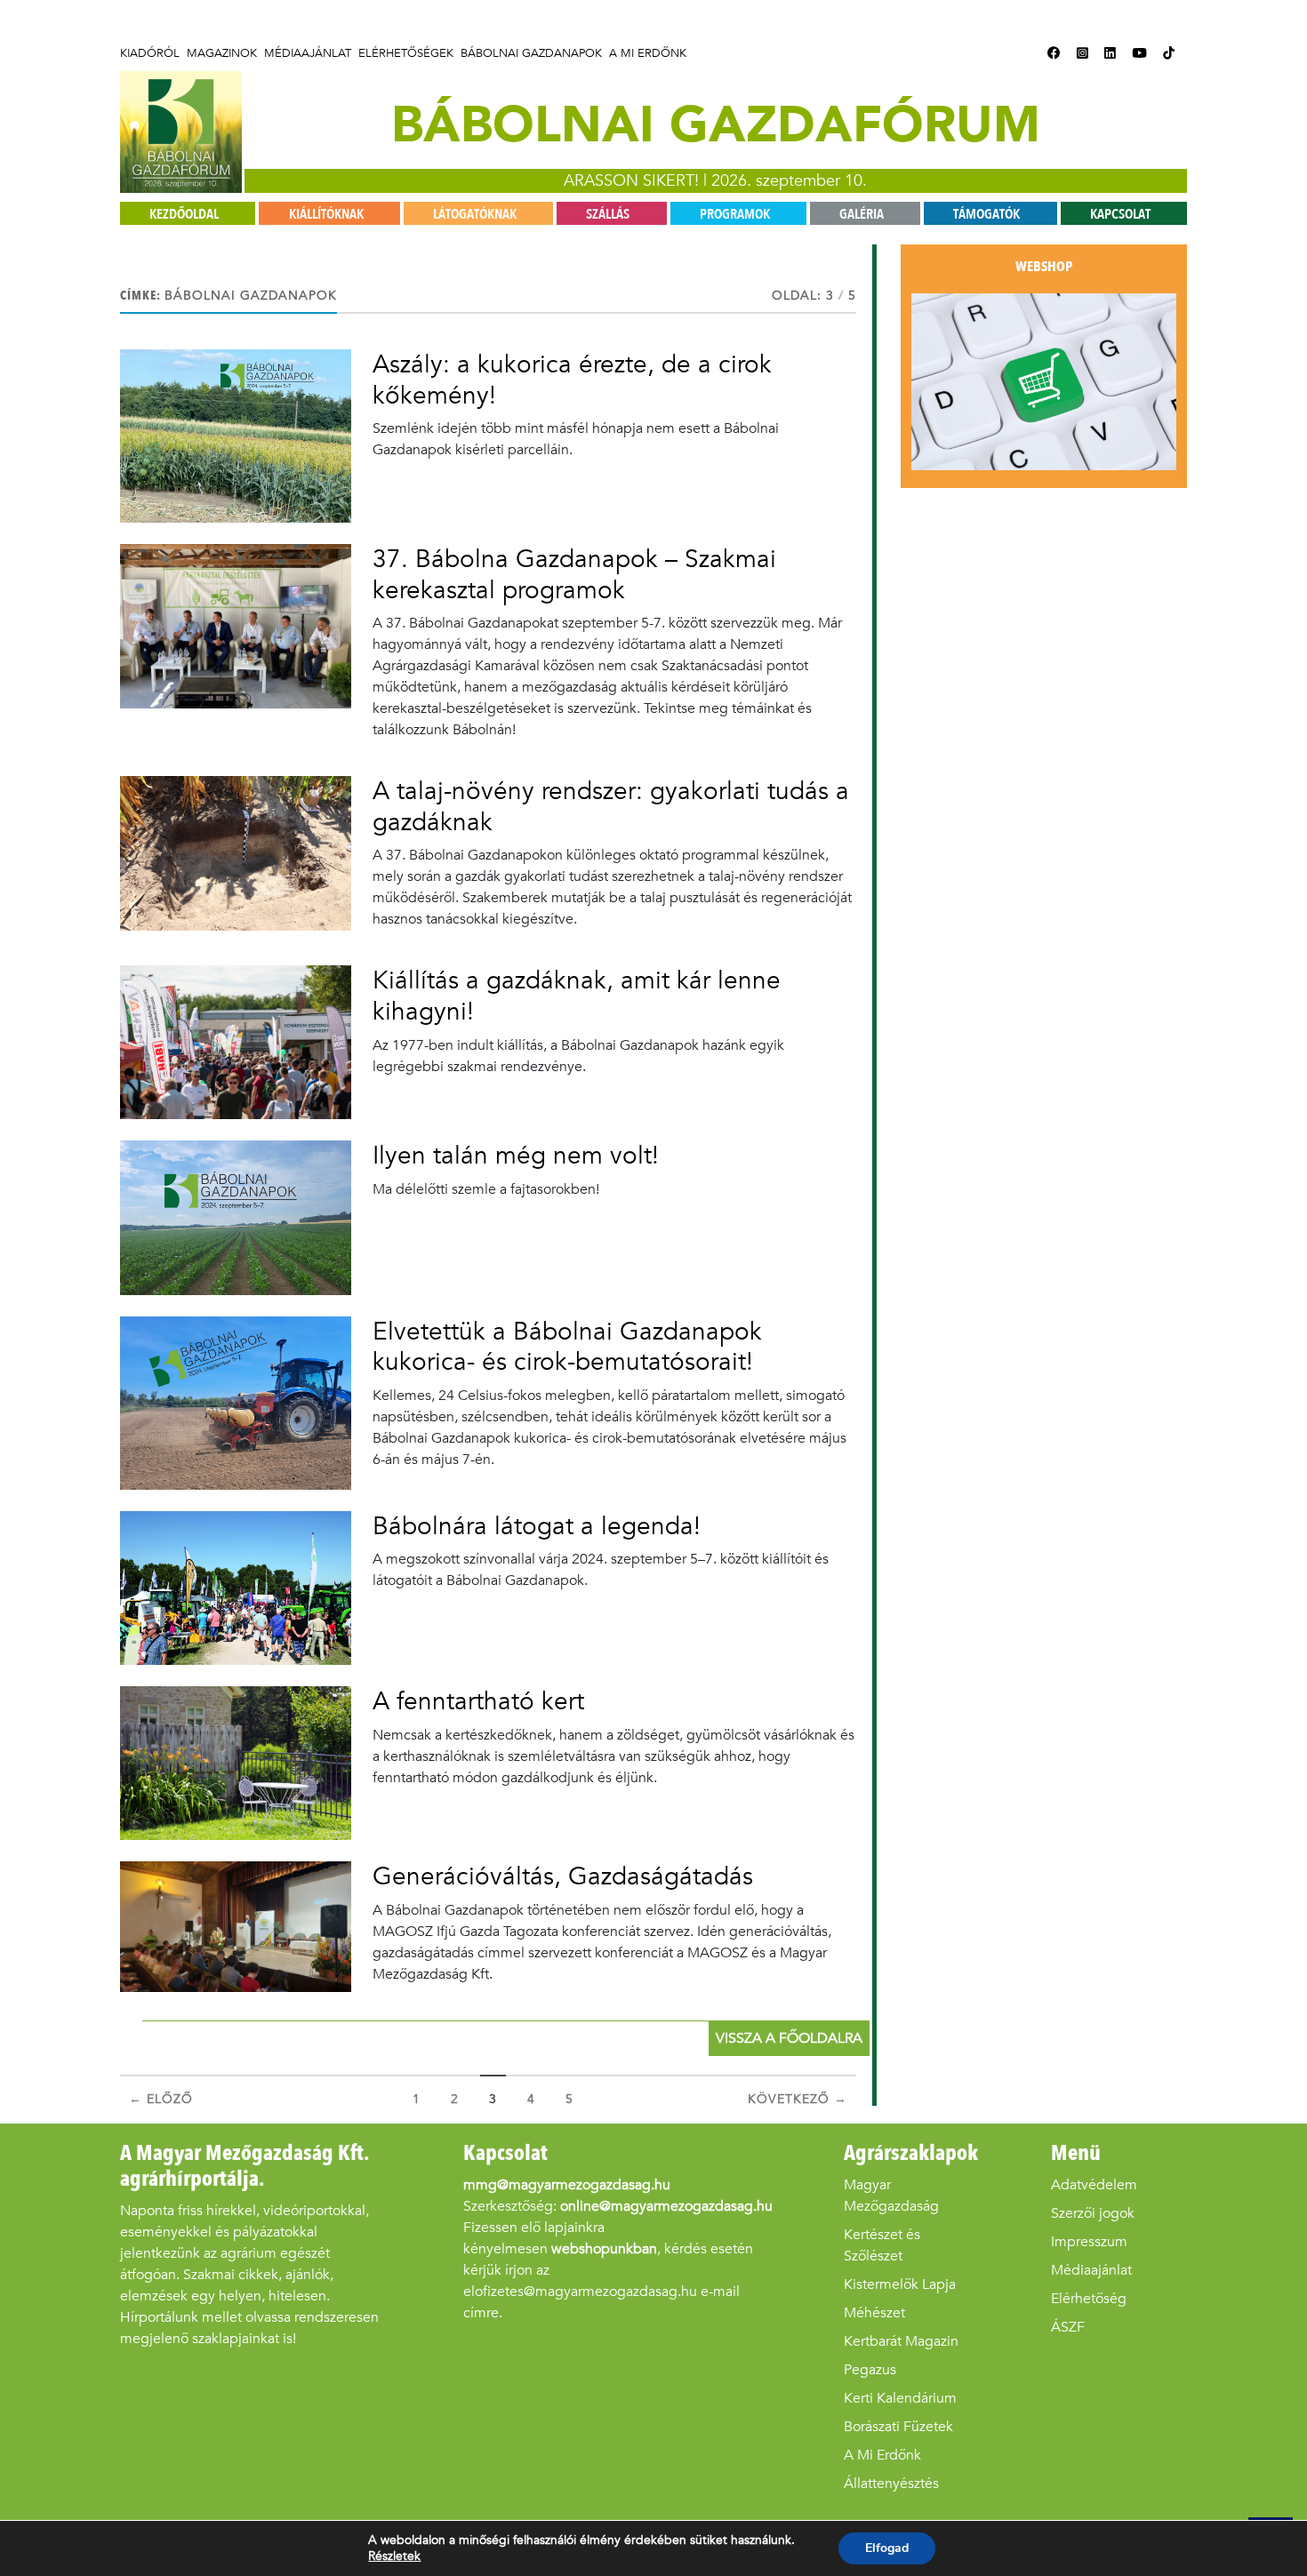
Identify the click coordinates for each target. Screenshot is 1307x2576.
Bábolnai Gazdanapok (531, 53)
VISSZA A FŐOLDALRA (789, 2038)
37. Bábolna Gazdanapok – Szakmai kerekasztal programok (574, 574)
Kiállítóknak (326, 214)
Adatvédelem (1094, 2184)
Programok (735, 214)
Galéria (862, 214)
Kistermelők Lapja (900, 2284)
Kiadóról (150, 53)
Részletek (394, 2556)
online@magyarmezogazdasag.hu (666, 2206)
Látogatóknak (475, 214)
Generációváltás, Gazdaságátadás (563, 1876)
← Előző (161, 2099)
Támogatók (986, 214)
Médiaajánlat (308, 53)
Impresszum (1089, 2241)
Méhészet (874, 2312)
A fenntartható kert (478, 1701)
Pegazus (870, 2369)
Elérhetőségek (406, 53)
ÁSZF (1068, 2327)
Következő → (798, 2099)
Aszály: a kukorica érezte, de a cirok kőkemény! (572, 380)
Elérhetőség (1089, 2298)
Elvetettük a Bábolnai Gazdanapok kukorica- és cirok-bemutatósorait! (567, 1347)
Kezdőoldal (184, 214)
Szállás (608, 214)
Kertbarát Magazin (901, 2341)
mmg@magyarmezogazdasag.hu (567, 2184)
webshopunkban (604, 2248)
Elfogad (887, 2548)
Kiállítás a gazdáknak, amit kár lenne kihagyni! (577, 996)
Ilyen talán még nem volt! (516, 1155)
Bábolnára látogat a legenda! (537, 1526)
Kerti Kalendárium (900, 2398)
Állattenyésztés (891, 2483)
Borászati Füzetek (898, 2426)
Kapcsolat (1120, 214)
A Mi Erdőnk (648, 53)
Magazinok (222, 53)
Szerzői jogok (1093, 2213)
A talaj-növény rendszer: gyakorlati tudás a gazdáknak (611, 806)
